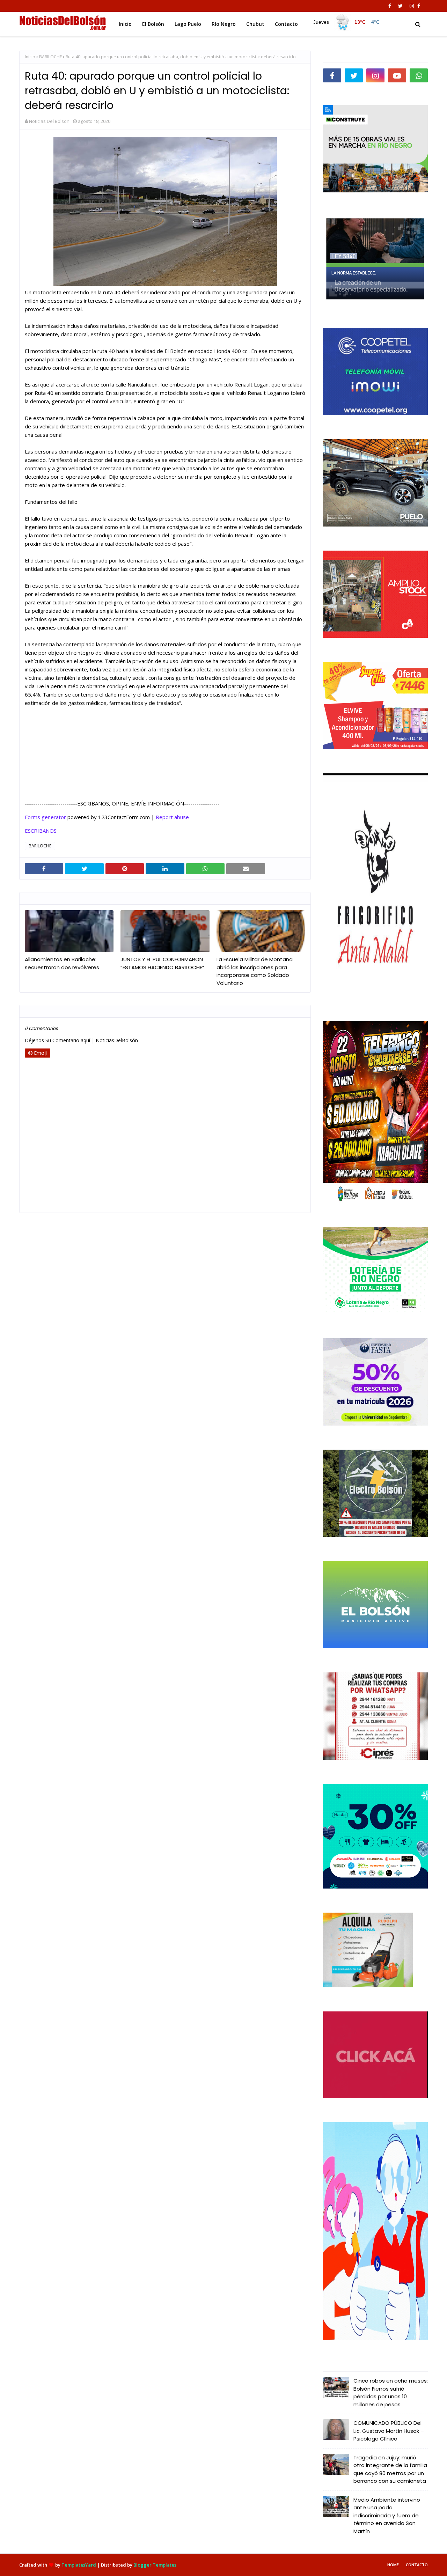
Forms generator (45, 817)
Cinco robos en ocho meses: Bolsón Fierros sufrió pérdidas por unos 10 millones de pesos (391, 2393)
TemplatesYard (79, 2565)
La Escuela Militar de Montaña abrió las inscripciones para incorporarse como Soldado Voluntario (255, 971)
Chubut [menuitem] (255, 24)
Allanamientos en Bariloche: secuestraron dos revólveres (62, 963)
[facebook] (390, 6)
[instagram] (412, 6)
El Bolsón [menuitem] (153, 24)
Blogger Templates (155, 2565)
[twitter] (400, 6)
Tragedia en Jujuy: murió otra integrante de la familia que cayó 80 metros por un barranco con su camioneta (390, 2469)
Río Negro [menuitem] (224, 24)
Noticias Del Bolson (49, 121)
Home (393, 2565)
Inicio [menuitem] (125, 24)
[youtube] (397, 75)
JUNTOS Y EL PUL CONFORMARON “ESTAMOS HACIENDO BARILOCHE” (162, 963)
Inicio (30, 57)
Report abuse (172, 817)
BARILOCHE (50, 57)
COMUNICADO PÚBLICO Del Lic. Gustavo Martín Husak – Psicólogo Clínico (389, 2431)
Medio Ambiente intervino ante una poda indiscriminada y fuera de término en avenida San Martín (387, 2515)
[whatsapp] (419, 75)
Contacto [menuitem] (286, 24)
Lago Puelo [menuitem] (188, 24)
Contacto (417, 2565)
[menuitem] (346, 22)
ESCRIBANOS (41, 831)
